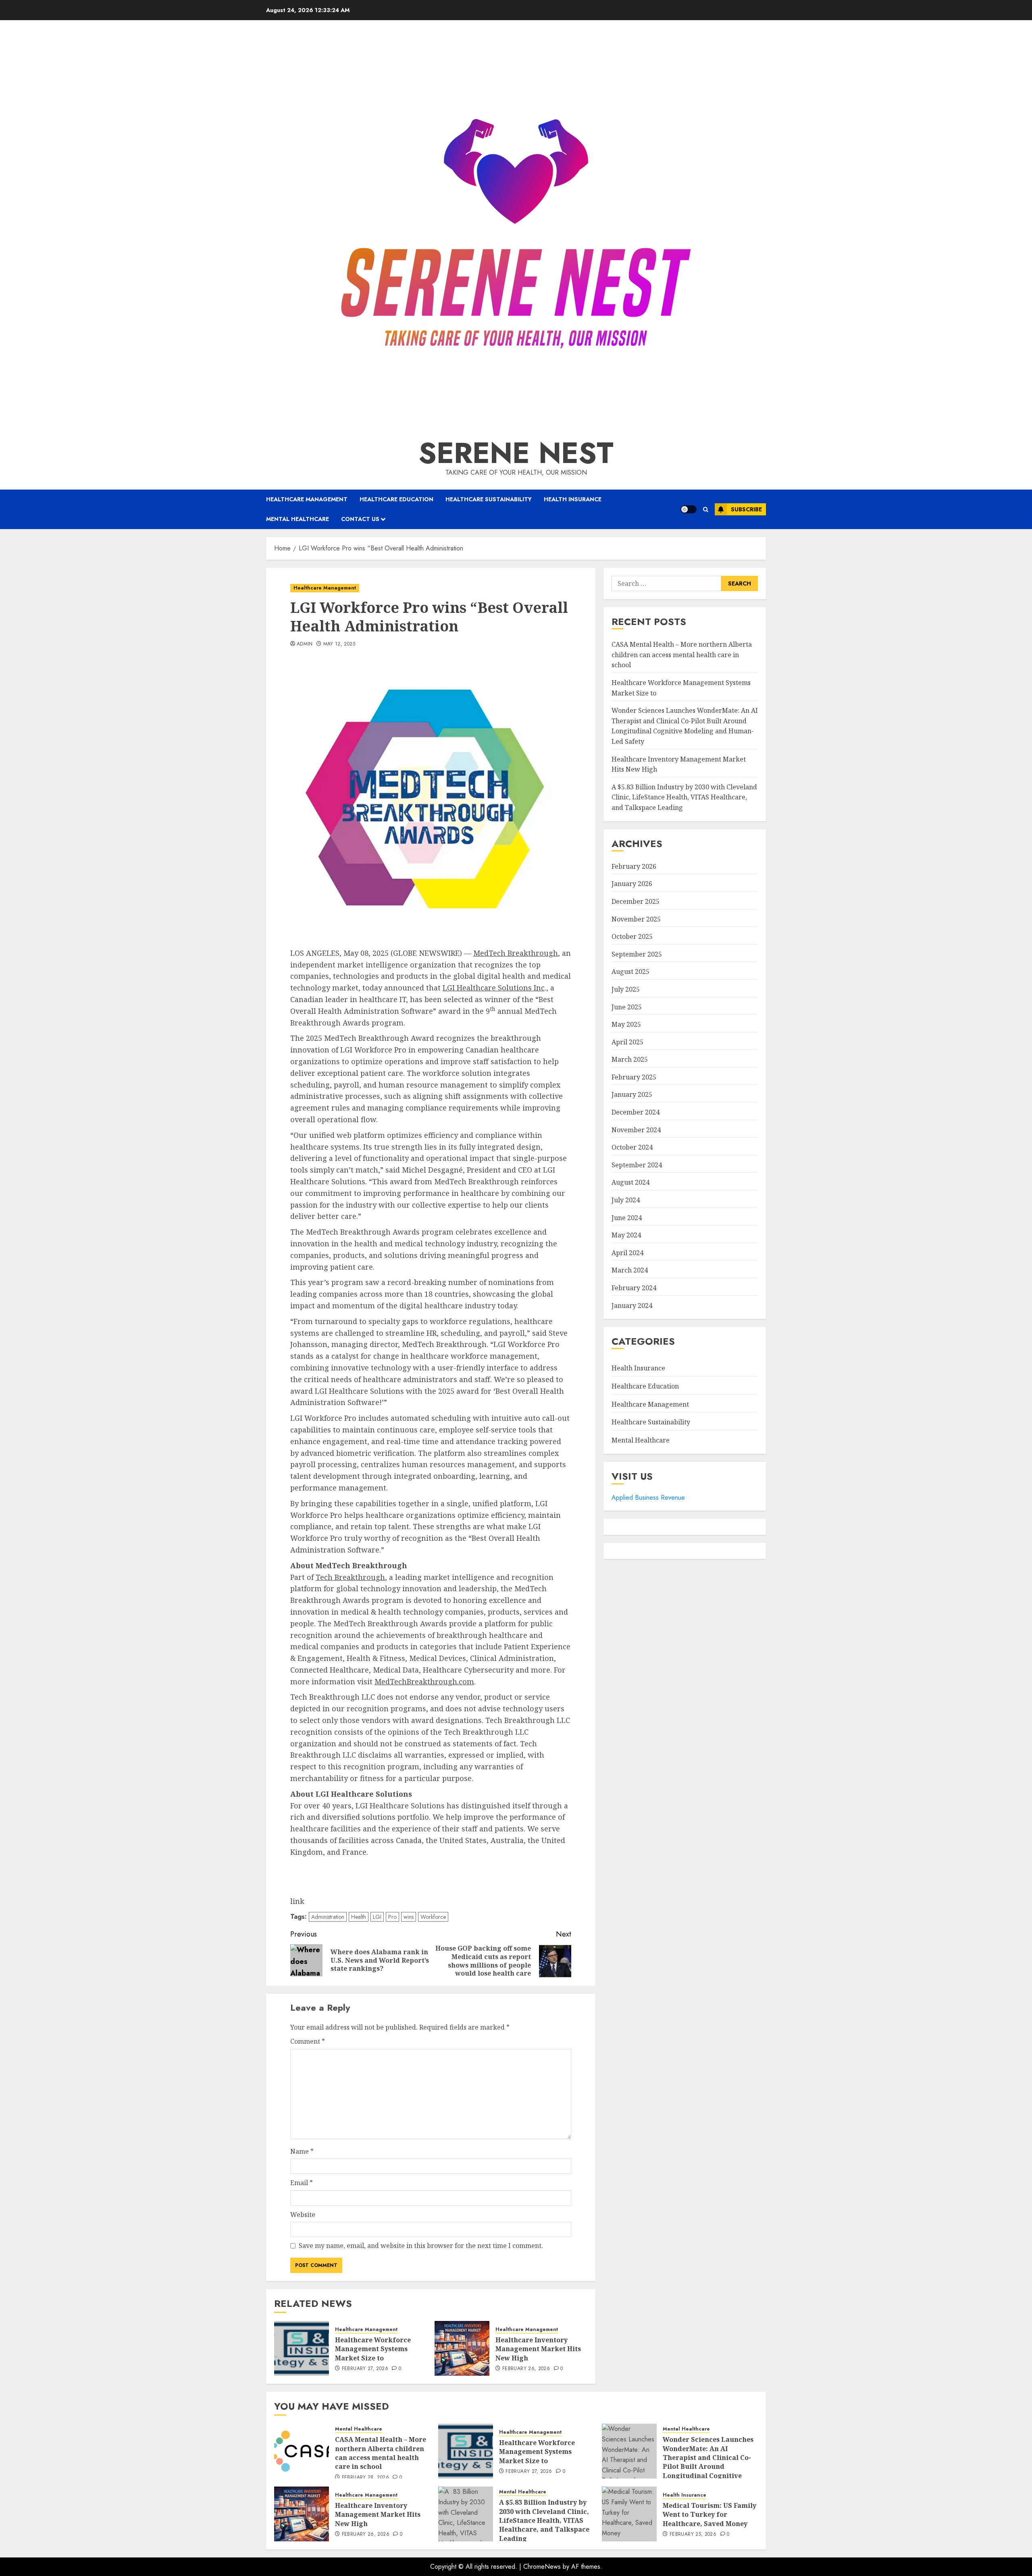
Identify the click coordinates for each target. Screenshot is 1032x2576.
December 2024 (636, 1112)
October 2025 (632, 936)
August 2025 (630, 971)
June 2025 (627, 1007)
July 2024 (626, 1200)
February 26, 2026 (526, 2369)
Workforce (433, 1917)
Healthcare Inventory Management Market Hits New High (538, 2349)
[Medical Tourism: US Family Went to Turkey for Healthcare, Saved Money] (629, 2514)
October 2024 (632, 1147)
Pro (392, 1917)
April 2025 (627, 1042)
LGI (377, 1917)
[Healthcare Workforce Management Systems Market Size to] (302, 2348)
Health (359, 1917)
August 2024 (630, 1182)
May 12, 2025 (339, 644)
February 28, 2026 (365, 2478)
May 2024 (626, 1235)
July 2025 (626, 989)
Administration (328, 1917)
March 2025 (630, 1059)
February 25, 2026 (693, 2534)
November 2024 (636, 1129)
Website (303, 2215)
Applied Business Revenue (648, 1497)
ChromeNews (542, 2567)
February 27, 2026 (365, 2369)
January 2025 (632, 1094)
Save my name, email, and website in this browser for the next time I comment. (421, 2246)
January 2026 (632, 884)
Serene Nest (516, 453)
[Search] (706, 510)
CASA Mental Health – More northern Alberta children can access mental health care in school (682, 655)
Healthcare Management (307, 499)
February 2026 (634, 866)
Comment (308, 2041)
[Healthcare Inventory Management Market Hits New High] (462, 2348)
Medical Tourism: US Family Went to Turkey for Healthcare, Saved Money (709, 2515)
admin (305, 644)
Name (302, 2151)
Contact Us (360, 519)
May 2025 (626, 1024)
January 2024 (632, 1305)
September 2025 (637, 954)
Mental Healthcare (298, 519)
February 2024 (634, 1288)
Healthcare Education (396, 499)
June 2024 (627, 1217)
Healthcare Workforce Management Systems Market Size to (373, 2349)
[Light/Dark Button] (689, 509)
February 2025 (634, 1077)
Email (302, 2183)
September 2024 (637, 1165)
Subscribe (746, 509)
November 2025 (636, 919)
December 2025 (636, 901)
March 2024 (630, 1270)
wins (409, 1917)
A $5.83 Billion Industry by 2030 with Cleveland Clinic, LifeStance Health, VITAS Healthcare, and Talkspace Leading (684, 797)
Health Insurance (573, 499)
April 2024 (627, 1253)
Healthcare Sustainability (489, 499)
